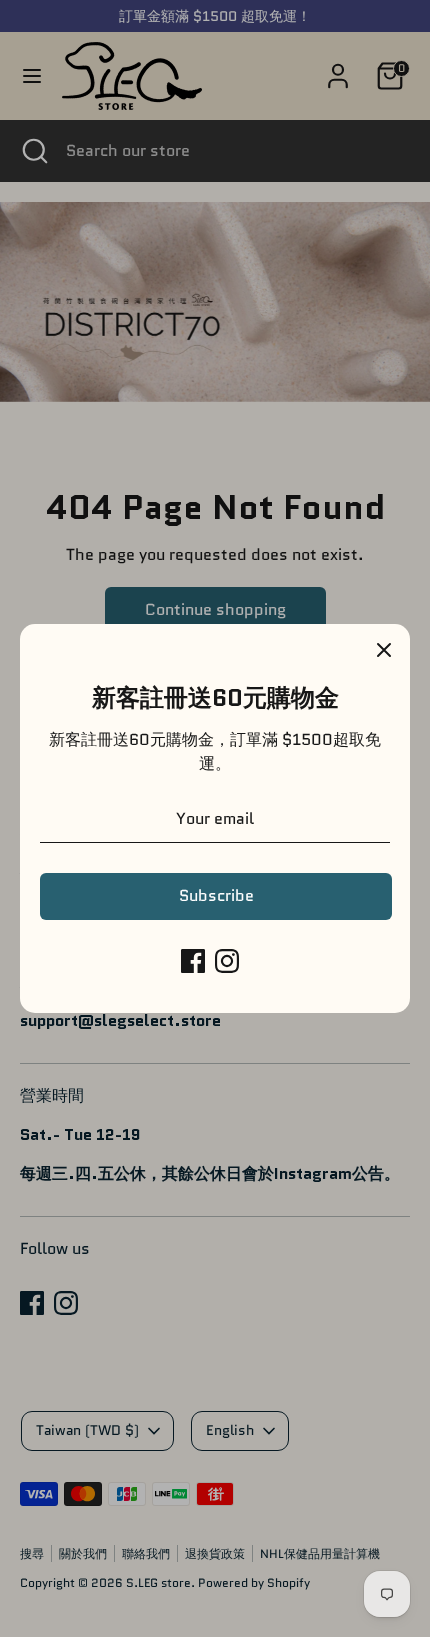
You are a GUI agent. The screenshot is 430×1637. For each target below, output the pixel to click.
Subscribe (216, 895)
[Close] (384, 650)
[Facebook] (193, 961)
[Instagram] (227, 961)
